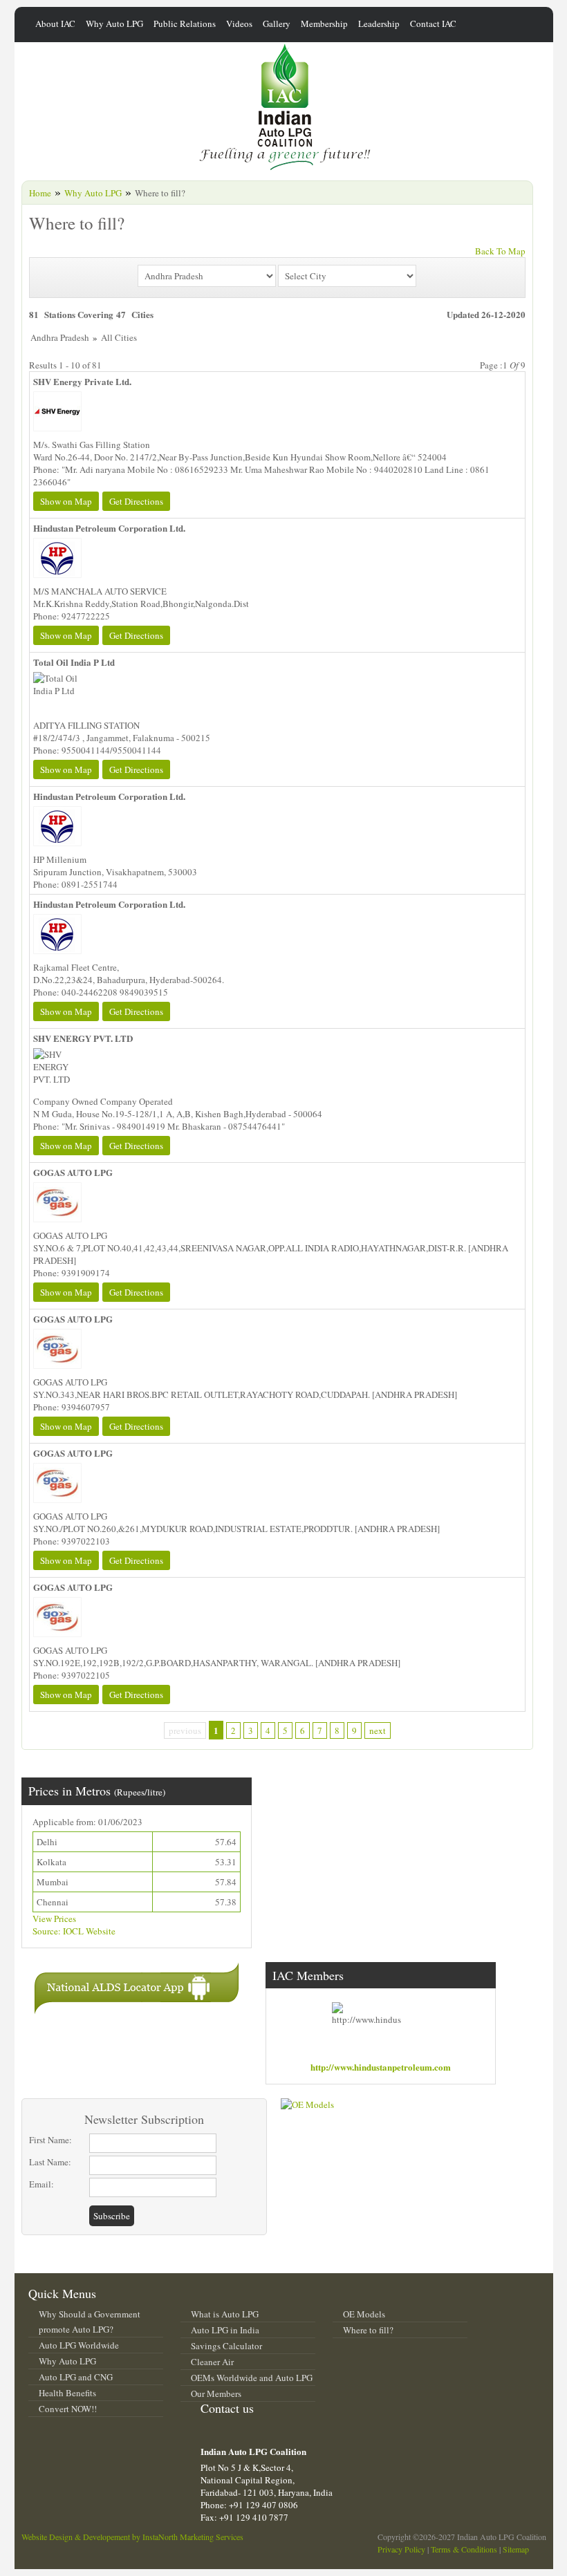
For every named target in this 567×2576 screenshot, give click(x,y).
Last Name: (50, 2162)
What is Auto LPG (225, 2314)
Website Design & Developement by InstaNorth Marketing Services (132, 2537)
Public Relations (185, 24)
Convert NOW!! (68, 2409)
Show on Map (66, 501)
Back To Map (500, 251)
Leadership (379, 24)
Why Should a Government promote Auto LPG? (90, 2322)
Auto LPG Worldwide (79, 2345)
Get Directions (136, 501)
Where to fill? (368, 2330)
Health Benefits (67, 2393)
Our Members (216, 2393)
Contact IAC (433, 24)
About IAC (55, 24)
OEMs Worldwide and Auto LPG (252, 2378)
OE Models (364, 2314)
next (378, 1730)
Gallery (277, 24)
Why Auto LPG (114, 24)
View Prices (54, 1919)
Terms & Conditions (464, 2549)
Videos (239, 24)
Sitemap (516, 2549)
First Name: (50, 2140)
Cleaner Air (212, 2362)
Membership (324, 24)
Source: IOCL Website (74, 1931)
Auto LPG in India (225, 2330)
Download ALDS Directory (361, 1803)
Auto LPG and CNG (76, 2377)
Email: (41, 2184)
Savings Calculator (226, 2346)
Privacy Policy (401, 2549)
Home (40, 193)
